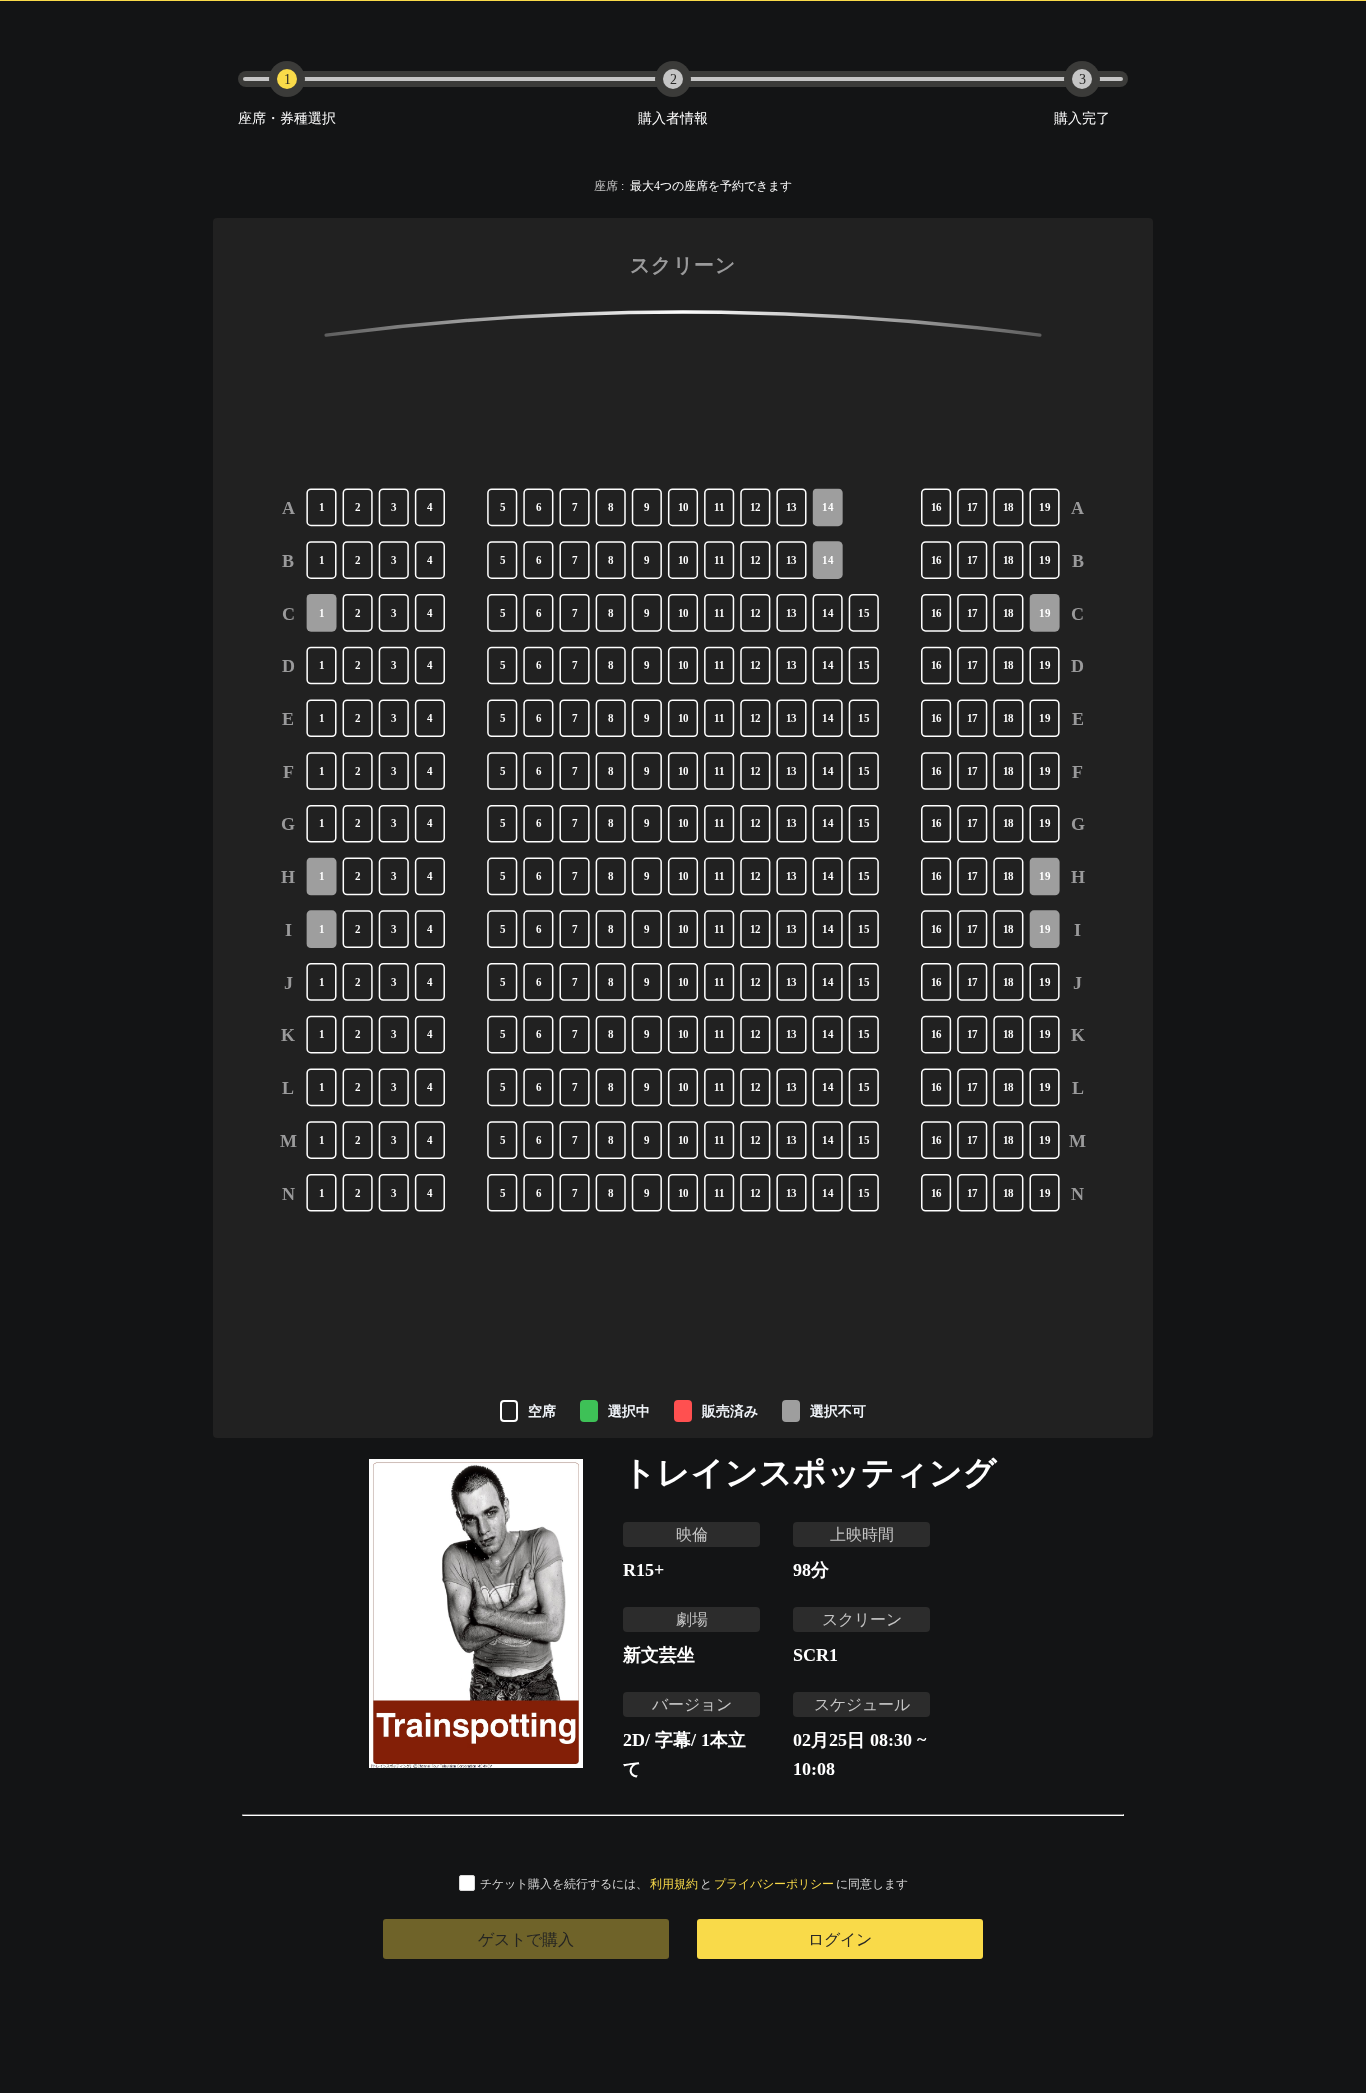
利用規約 (674, 1883)
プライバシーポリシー (774, 1883)
